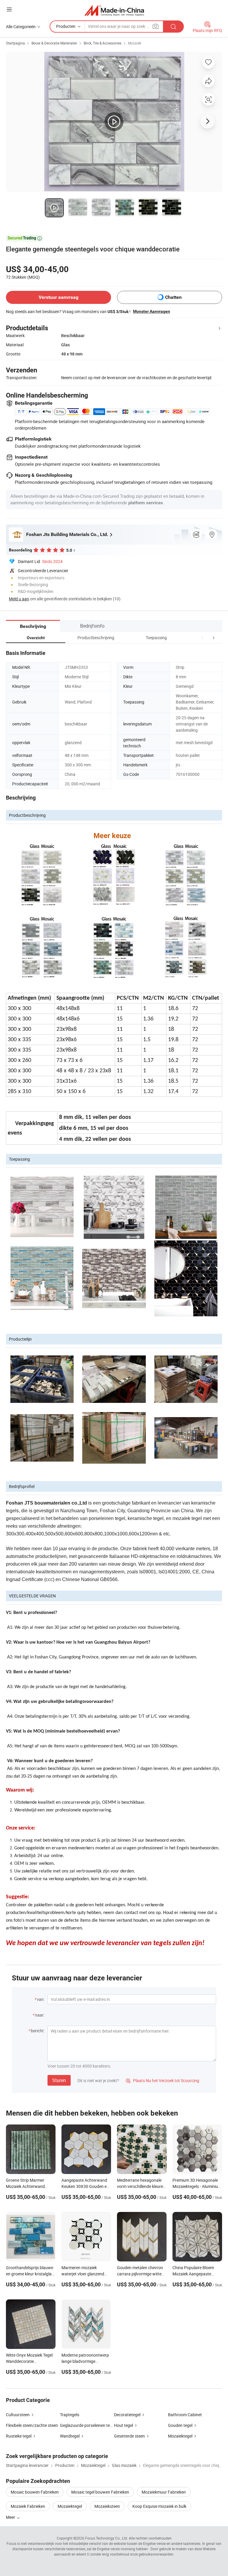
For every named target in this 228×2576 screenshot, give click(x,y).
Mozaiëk (135, 43)
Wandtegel (70, 2436)
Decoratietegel (127, 2415)
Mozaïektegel (180, 2436)
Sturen (59, 2080)
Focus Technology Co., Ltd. (107, 2538)
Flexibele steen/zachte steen (32, 2425)
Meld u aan (19, 599)
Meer (11, 2517)
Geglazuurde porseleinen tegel (88, 2425)
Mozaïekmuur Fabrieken (164, 2492)
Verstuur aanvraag (58, 297)
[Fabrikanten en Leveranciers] (114, 10)
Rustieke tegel (19, 2436)
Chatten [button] (173, 297)
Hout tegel (123, 2425)
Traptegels (70, 2415)
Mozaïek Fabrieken (28, 2506)
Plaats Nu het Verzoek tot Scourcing (163, 2080)
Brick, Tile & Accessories (103, 43)
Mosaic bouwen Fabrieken (35, 2492)
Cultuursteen (18, 2415)
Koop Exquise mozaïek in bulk (159, 2506)
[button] (202, 638)
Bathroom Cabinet (185, 2415)
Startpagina (15, 43)
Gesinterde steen (129, 2436)
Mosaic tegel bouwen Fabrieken (100, 2492)
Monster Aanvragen (152, 311)
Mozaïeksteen (107, 2506)
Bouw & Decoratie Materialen (54, 43)
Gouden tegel (180, 2425)
